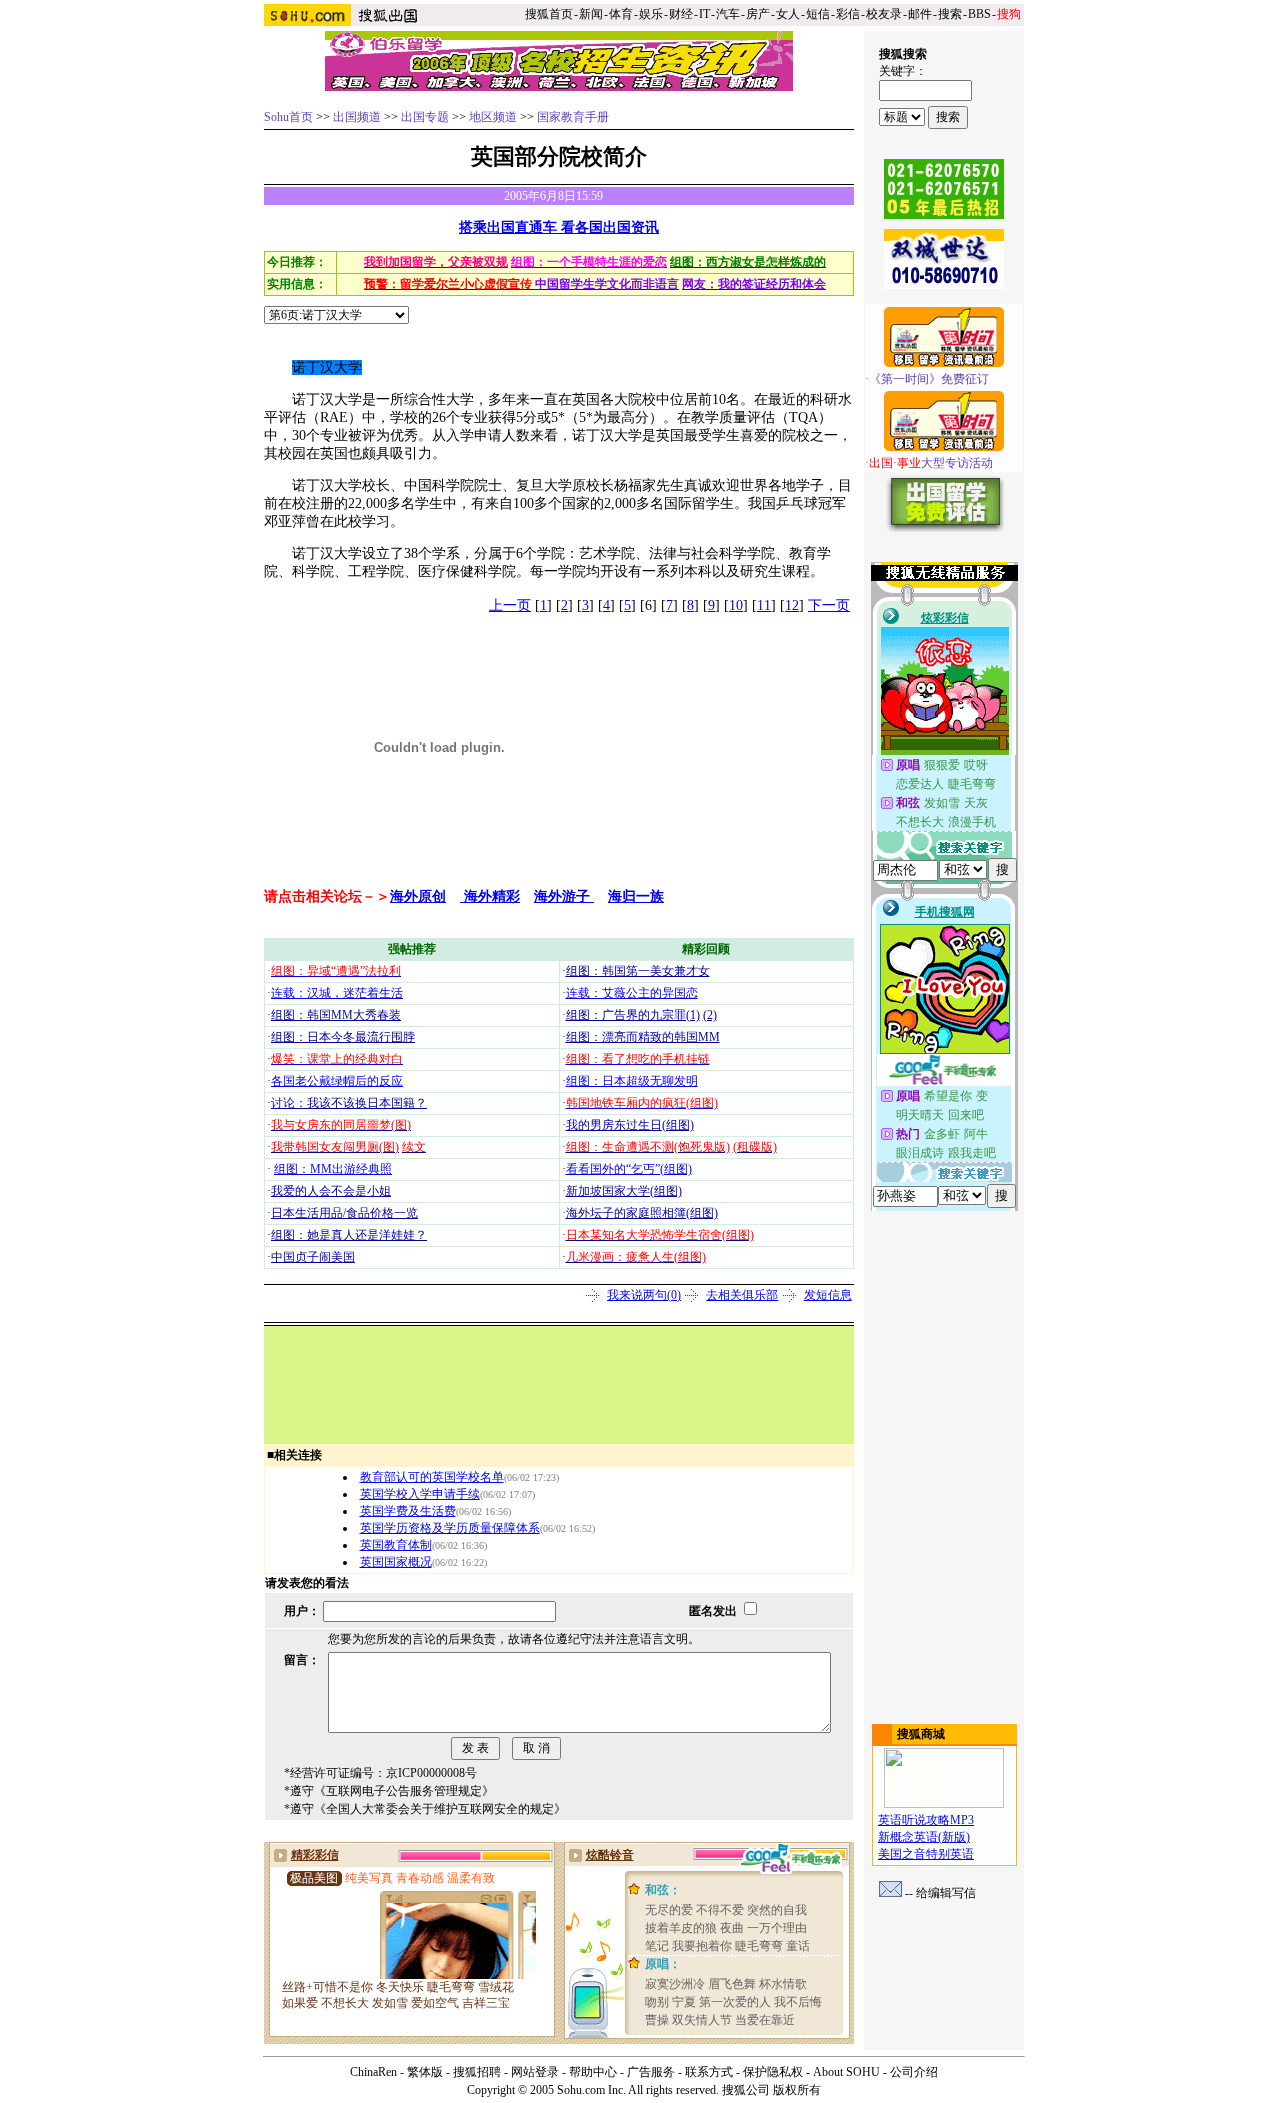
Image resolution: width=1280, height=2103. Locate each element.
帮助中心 (593, 2072)
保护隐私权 (773, 2072)
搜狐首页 (549, 14)
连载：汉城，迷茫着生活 (337, 993)
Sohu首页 (288, 117)
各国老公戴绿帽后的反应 (337, 1081)
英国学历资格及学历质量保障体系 (450, 1528)
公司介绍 (914, 2072)
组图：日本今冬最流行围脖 (343, 1037)
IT (704, 14)
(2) (710, 1015)
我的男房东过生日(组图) (630, 1125)
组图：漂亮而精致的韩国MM (643, 1037)
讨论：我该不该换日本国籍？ (349, 1103)
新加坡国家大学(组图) (624, 1191)
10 (736, 605)
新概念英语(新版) (924, 1837)
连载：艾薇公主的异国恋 (632, 993)
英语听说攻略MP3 (926, 1820)
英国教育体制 (396, 1545)
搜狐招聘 (477, 2072)
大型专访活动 (931, 463)
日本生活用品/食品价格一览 (344, 1213)
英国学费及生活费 (408, 1511)
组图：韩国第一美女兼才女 (638, 971)
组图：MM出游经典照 (333, 1169)
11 (764, 605)
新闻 (591, 14)
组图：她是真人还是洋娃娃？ (349, 1235)
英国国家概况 (396, 1562)
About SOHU (846, 2072)
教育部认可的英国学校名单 (432, 1477)
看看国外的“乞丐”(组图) (629, 1169)
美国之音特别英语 (926, 1854)
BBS (979, 14)
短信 (818, 14)
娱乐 (651, 14)
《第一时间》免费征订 (929, 379)
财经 (681, 14)
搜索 (950, 14)
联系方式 (709, 2072)
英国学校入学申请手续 (420, 1494)
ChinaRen (373, 2072)
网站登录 (535, 2072)
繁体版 (425, 2072)
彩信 (848, 14)
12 (792, 605)
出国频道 (357, 117)
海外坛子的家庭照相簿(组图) (642, 1213)
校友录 (884, 14)
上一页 (510, 605)
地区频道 (493, 117)
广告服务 (651, 2072)
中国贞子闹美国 (313, 1257)
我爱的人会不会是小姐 (331, 1191)
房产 (758, 14)
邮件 (920, 14)
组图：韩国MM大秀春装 (336, 1015)
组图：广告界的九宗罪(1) (633, 1015)
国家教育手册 (573, 117)
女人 (788, 14)
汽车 (728, 14)
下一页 (829, 605)
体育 (621, 14)
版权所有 (797, 2090)
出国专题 (425, 117)
